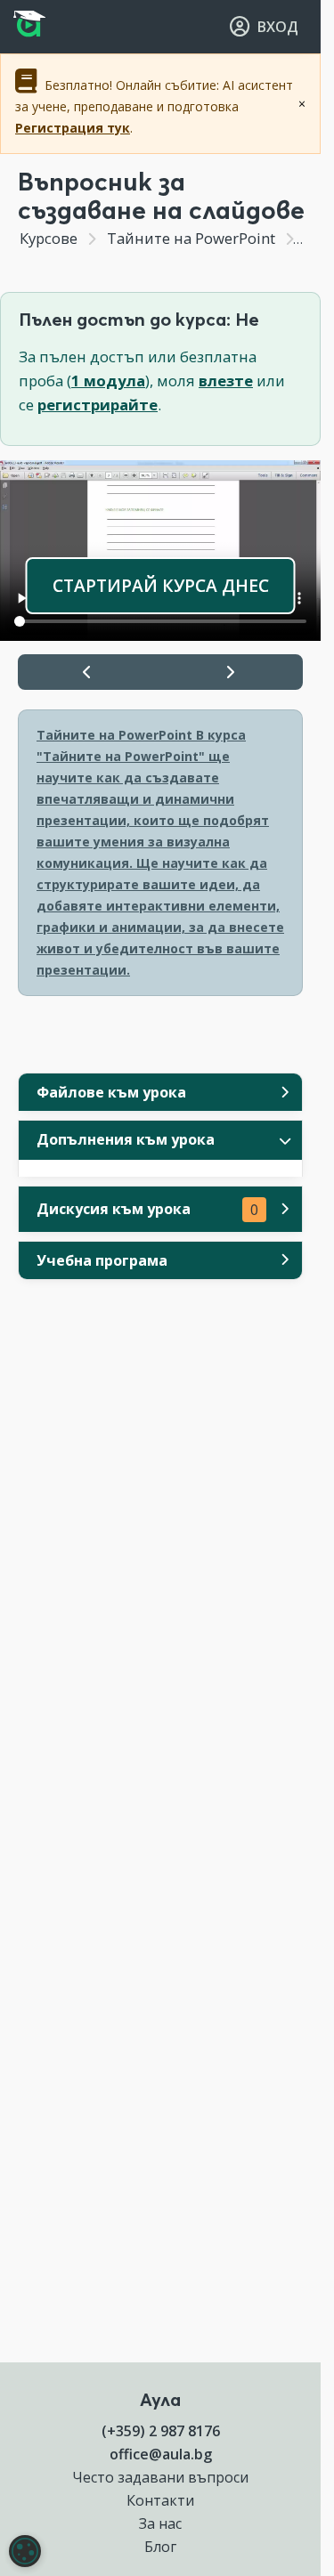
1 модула (108, 381)
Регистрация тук (73, 128)
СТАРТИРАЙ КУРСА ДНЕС (161, 585)
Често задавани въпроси (160, 2477)
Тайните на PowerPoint (191, 238)
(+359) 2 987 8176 (161, 2431)
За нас (160, 2523)
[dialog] (25, 2551)
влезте (226, 381)
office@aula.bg (161, 2454)
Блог (160, 2547)
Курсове (49, 238)
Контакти (160, 2500)
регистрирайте (98, 405)
